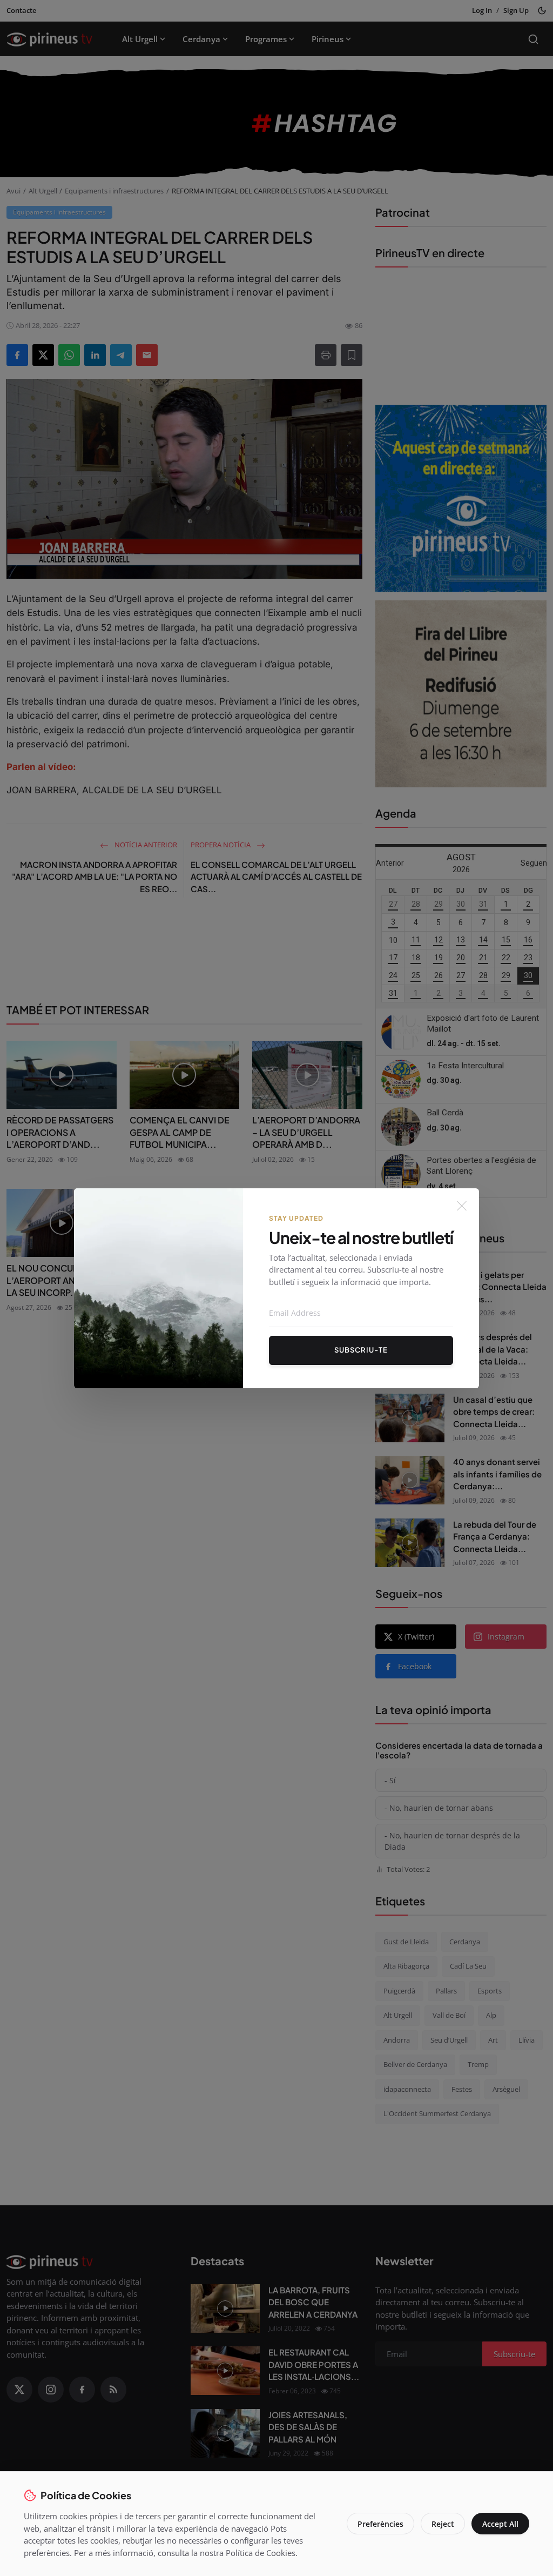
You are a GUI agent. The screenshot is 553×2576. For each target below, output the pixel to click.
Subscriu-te (361, 1350)
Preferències (380, 2524)
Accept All (500, 2524)
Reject (443, 2524)
